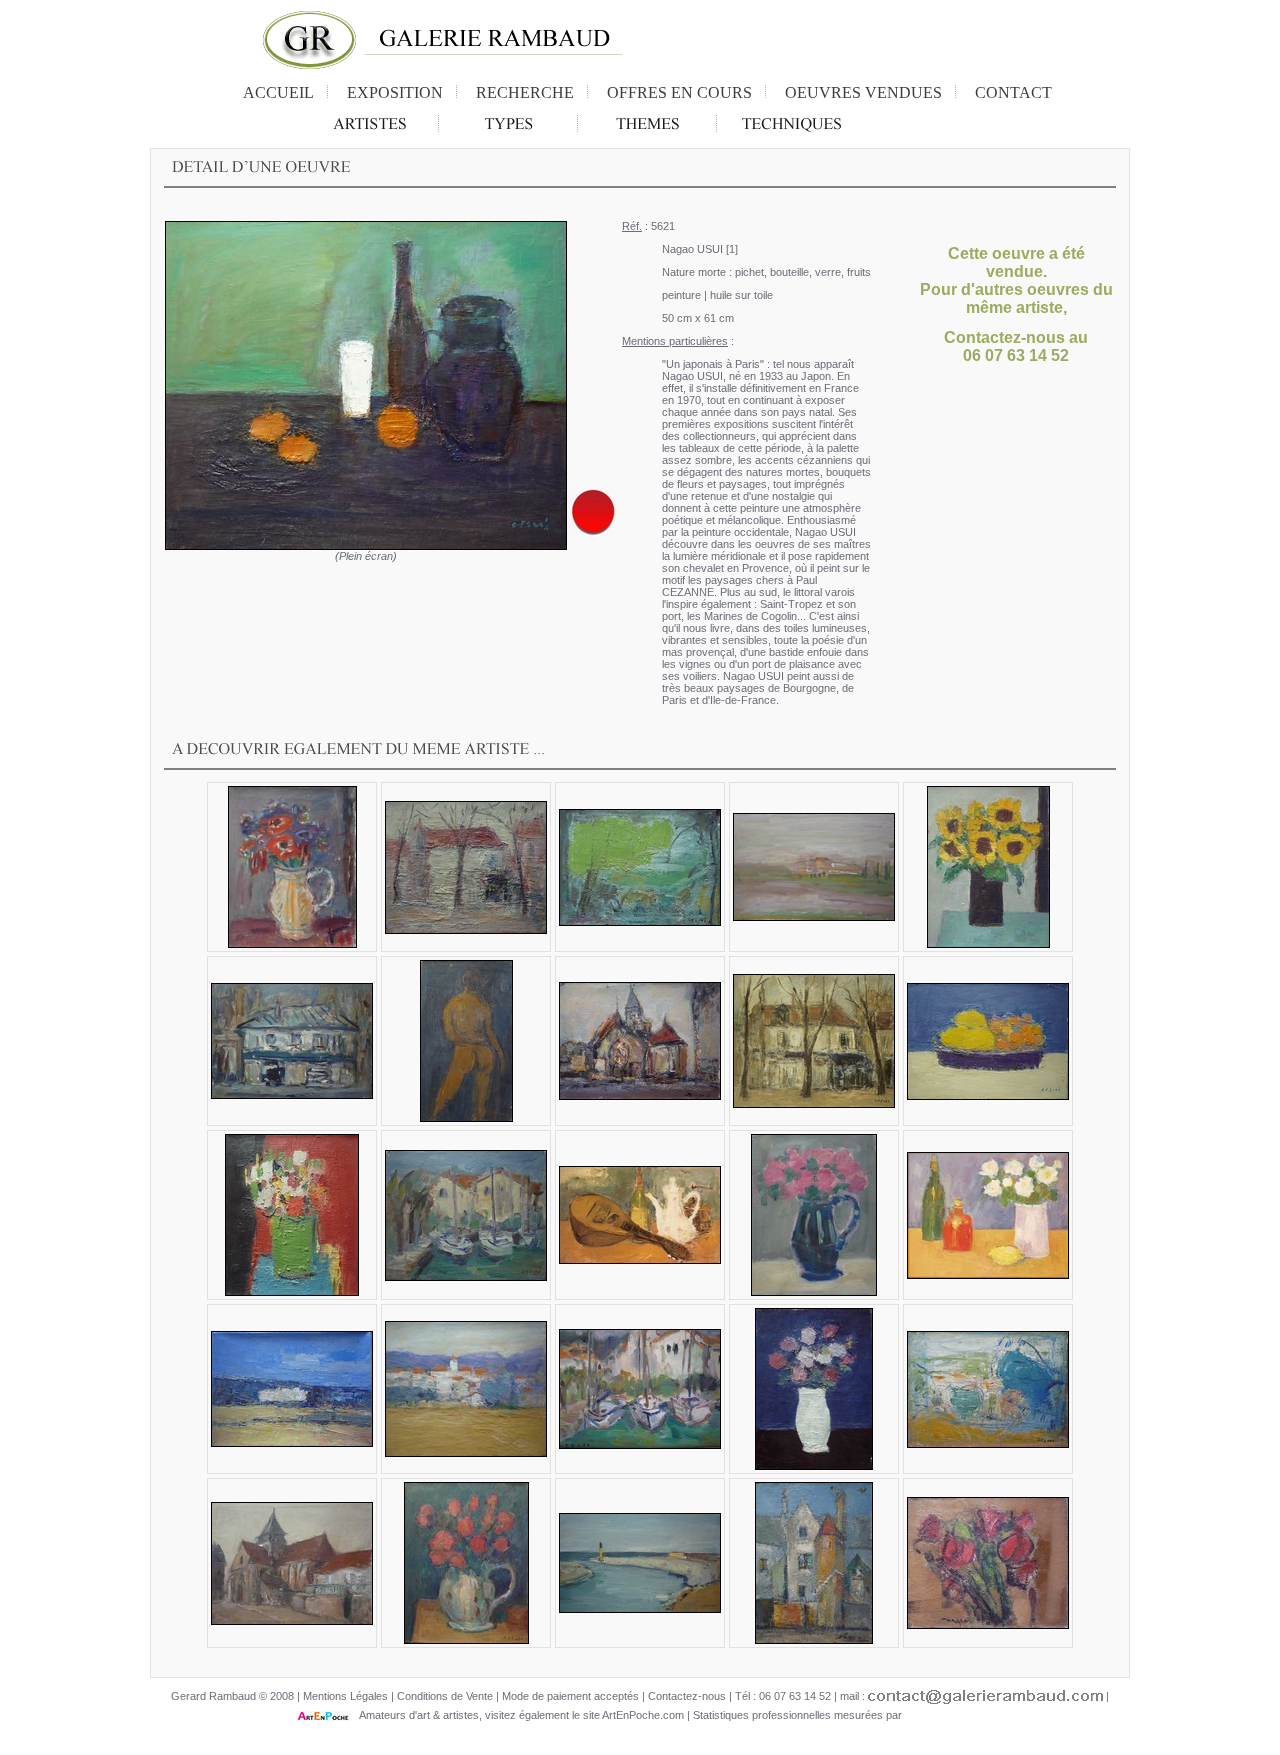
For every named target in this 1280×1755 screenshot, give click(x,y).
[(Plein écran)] (366, 385)
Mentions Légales (345, 1696)
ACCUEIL (278, 92)
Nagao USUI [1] (700, 249)
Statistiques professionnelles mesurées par (799, 1715)
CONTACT (1013, 92)
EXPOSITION (395, 92)
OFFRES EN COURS (679, 92)
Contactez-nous (687, 1696)
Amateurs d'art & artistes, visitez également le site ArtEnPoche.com (517, 1715)
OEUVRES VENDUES (863, 92)
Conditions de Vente (445, 1696)
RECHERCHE (525, 92)
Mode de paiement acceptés (570, 1696)
